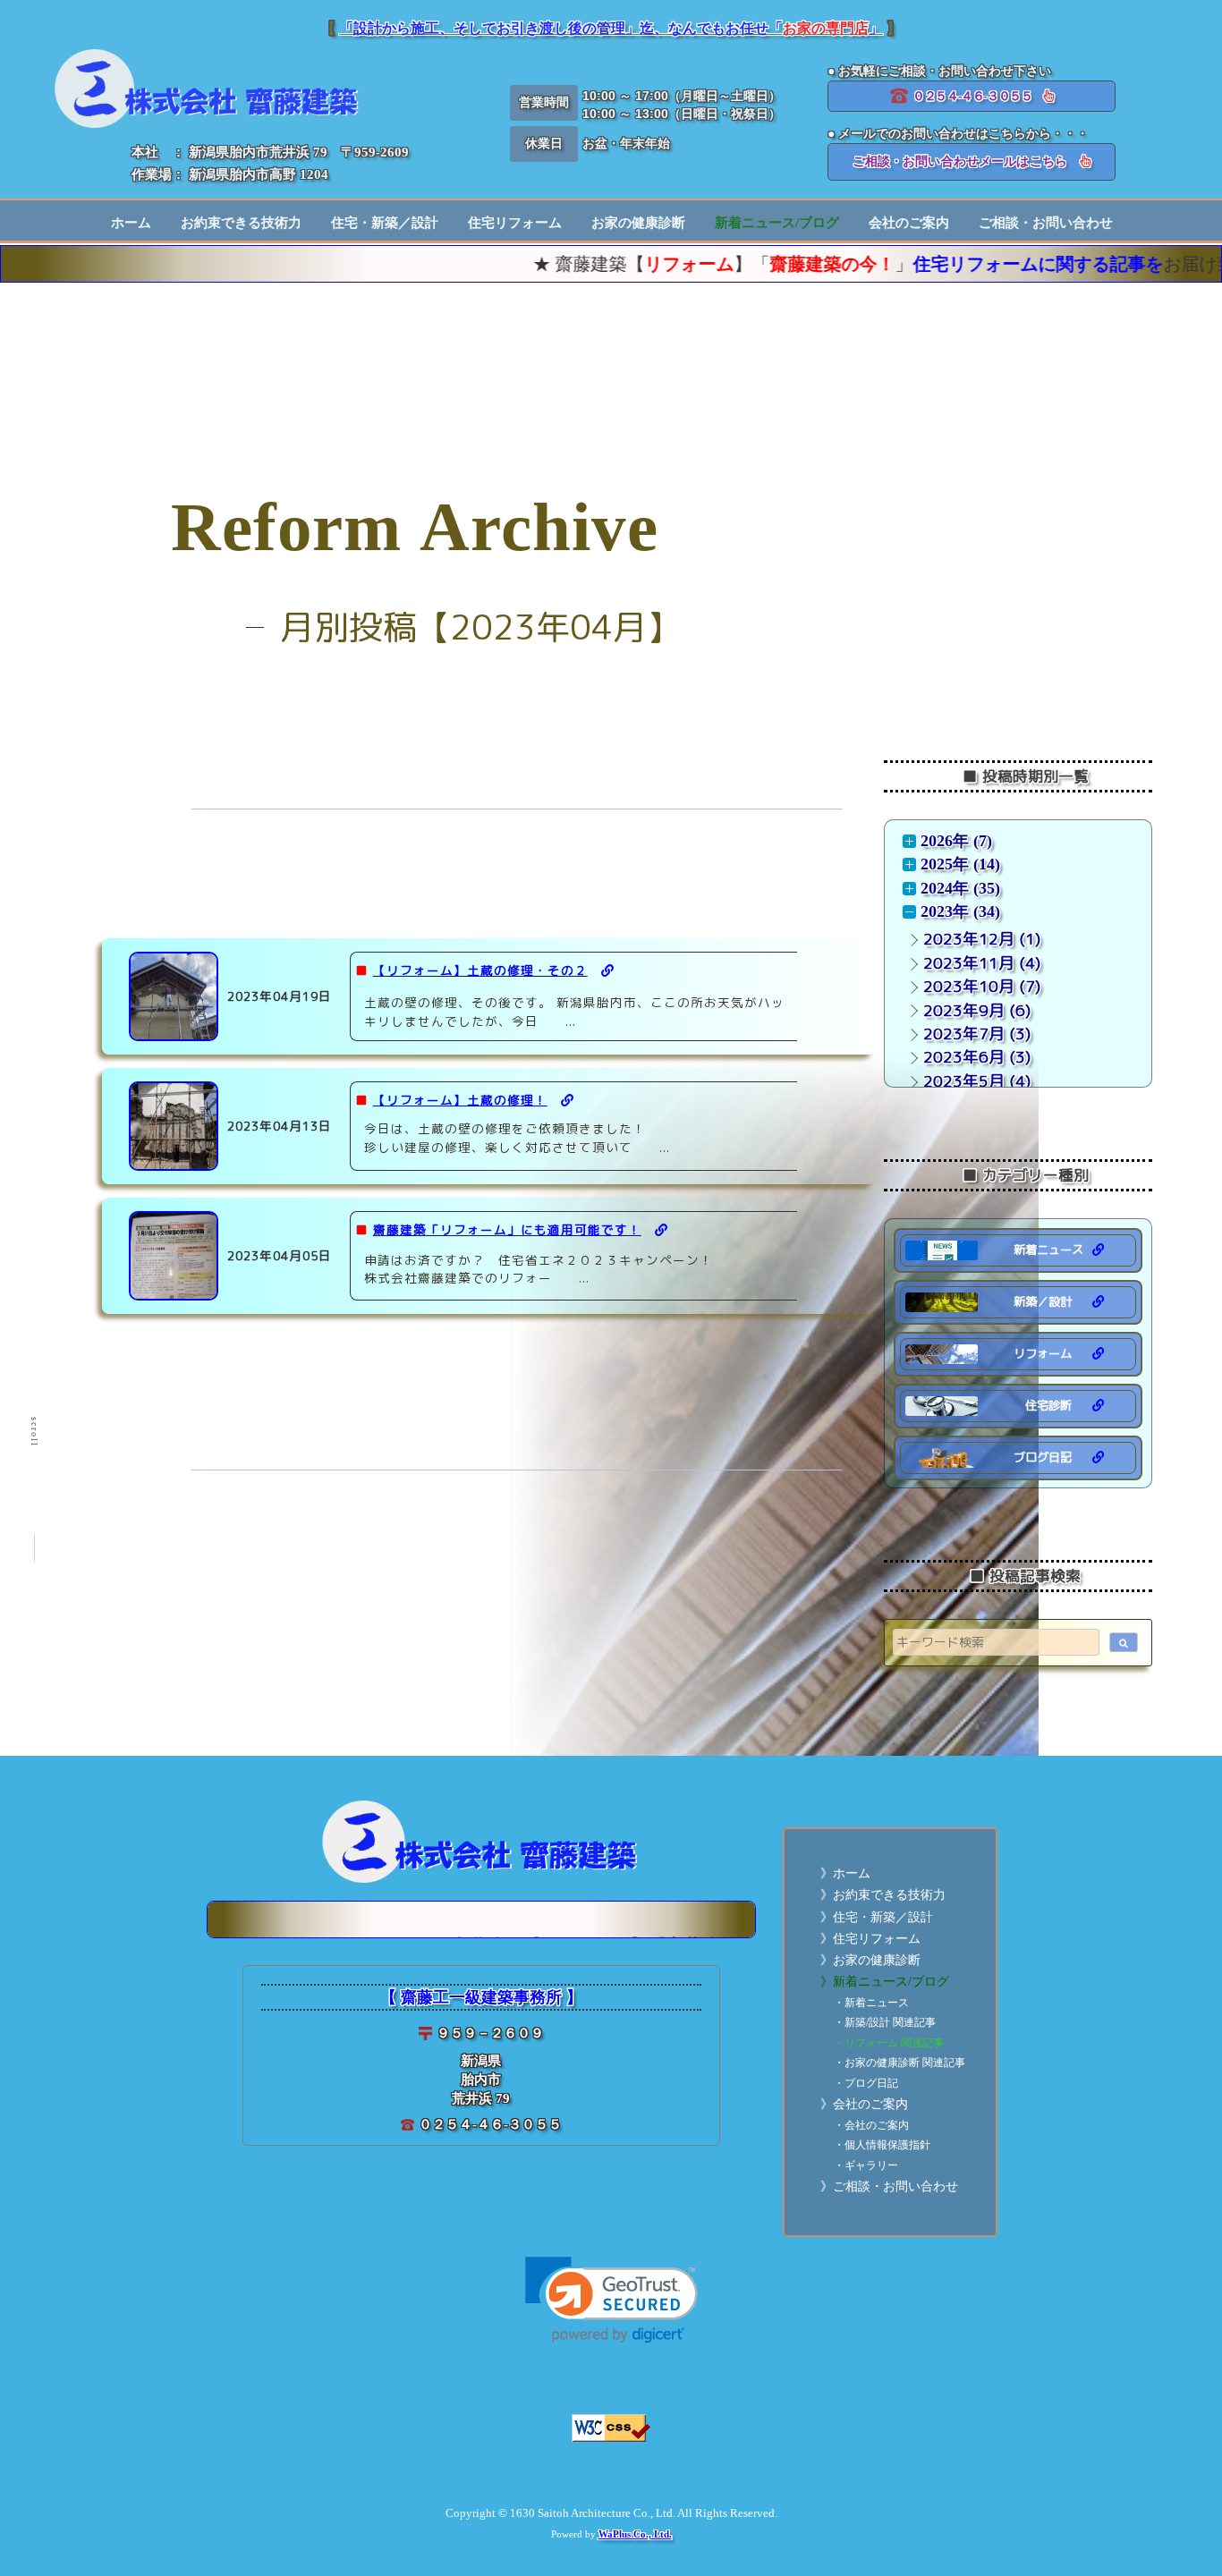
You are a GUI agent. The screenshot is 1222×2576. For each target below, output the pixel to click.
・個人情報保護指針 (882, 2145)
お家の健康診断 (638, 223)
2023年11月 (969, 963)
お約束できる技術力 (241, 223)
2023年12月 (969, 939)
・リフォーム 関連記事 (889, 2043)
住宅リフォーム (515, 223)
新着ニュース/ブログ (777, 223)
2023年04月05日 (280, 1255)
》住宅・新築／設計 (877, 1917)
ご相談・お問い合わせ (1046, 223)
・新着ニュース (871, 2003)
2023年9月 (964, 1010)
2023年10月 (969, 986)
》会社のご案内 (864, 2104)
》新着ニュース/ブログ (885, 1982)
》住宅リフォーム (870, 1939)
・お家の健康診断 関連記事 (900, 2063)
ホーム (131, 223)
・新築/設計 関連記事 (885, 2023)
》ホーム (845, 1873)
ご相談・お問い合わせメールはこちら (966, 161)
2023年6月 (964, 1057)
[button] (611, 2300)
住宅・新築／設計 (385, 223)
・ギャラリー (866, 2166)
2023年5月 (964, 1081)
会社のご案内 (909, 223)
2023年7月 (964, 1034)
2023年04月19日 (280, 996)
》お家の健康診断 (870, 1960)
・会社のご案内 (871, 2126)
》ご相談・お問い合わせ (889, 2186)
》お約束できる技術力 (883, 1895)
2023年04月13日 (280, 1126)
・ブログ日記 (866, 2084)
